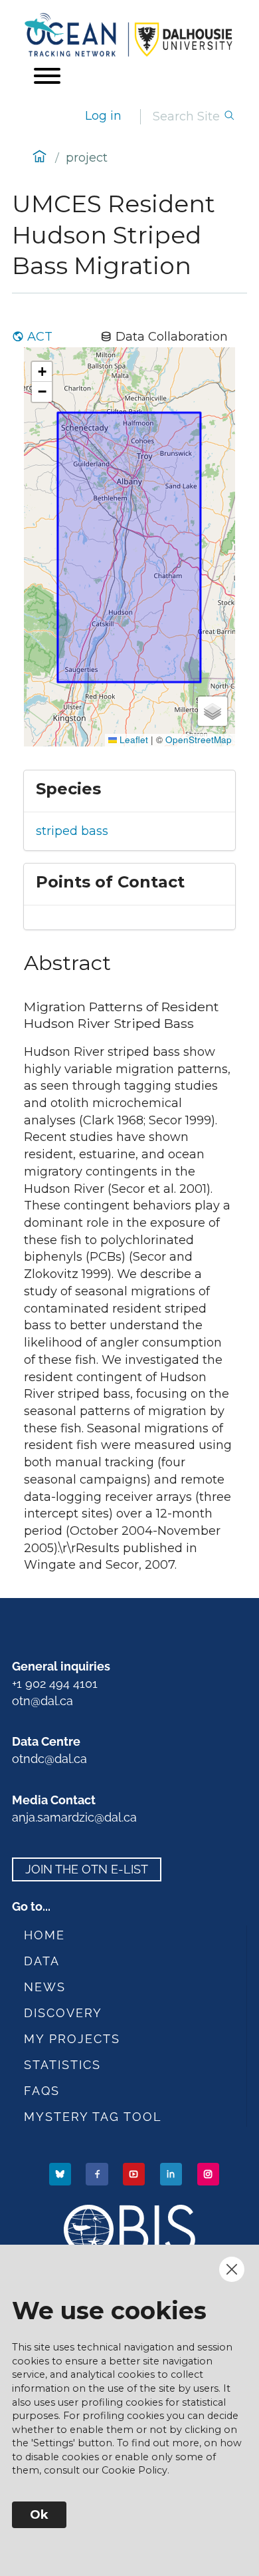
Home (44, 1935)
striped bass (72, 831)
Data (42, 1961)
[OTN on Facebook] (98, 2173)
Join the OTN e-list (87, 1869)
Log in (103, 116)
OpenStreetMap (199, 739)
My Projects (72, 2039)
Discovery (63, 2013)
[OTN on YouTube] (135, 2173)
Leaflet (132, 739)
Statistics (62, 2065)
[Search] (229, 117)
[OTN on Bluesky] (61, 2173)
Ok (39, 2515)
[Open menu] (47, 76)
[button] (42, 372)
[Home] (129, 35)
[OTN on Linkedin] (172, 2173)
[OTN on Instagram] (210, 2173)
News (45, 1987)
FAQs (42, 2091)
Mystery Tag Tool (93, 2117)
